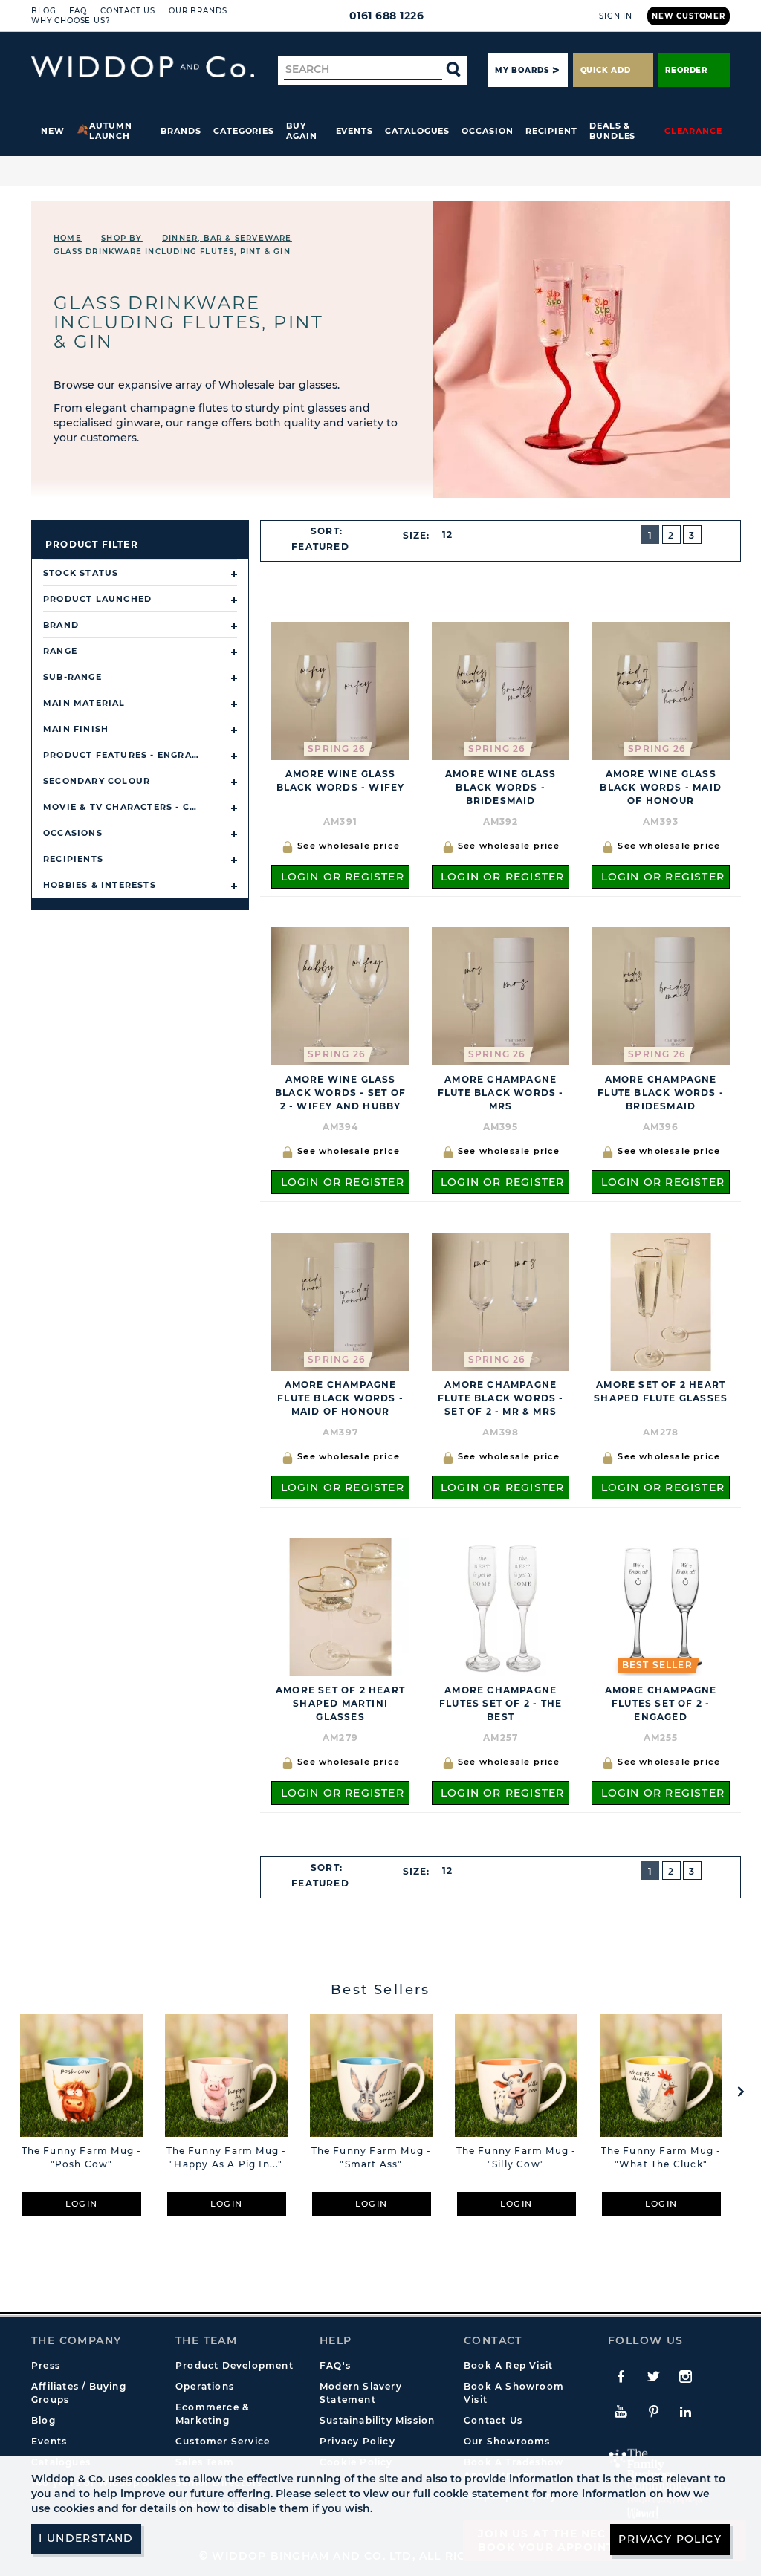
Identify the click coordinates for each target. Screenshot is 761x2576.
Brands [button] (181, 131)
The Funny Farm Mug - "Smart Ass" (372, 2157)
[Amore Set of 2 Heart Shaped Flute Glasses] (661, 1301)
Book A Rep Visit (508, 2365)
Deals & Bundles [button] (612, 131)
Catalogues (417, 131)
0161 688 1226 (387, 16)
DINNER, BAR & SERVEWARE (227, 238)
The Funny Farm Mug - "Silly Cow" (516, 2157)
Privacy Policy (357, 2441)
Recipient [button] (551, 131)
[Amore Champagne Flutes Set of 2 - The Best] (501, 1607)
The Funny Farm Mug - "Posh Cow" (82, 2157)
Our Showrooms (507, 2441)
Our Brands (198, 11)
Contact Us (128, 11)
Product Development (234, 2365)
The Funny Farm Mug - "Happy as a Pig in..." (227, 2157)
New (53, 131)
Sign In (616, 16)
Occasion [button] (487, 131)
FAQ (78, 11)
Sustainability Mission (377, 2420)
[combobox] (327, 547)
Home (68, 238)
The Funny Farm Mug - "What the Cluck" (661, 2157)
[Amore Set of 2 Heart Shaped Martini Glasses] (340, 1607)
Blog (43, 11)
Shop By (122, 238)
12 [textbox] (447, 535)
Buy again (302, 131)
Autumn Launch (111, 131)
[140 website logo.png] (143, 67)
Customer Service (223, 2441)
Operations (205, 2386)
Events (355, 131)
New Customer (689, 16)
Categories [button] (244, 131)
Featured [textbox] (320, 546)
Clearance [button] (693, 131)
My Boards (522, 70)
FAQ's (335, 2365)
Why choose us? (71, 20)
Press (46, 2365)
